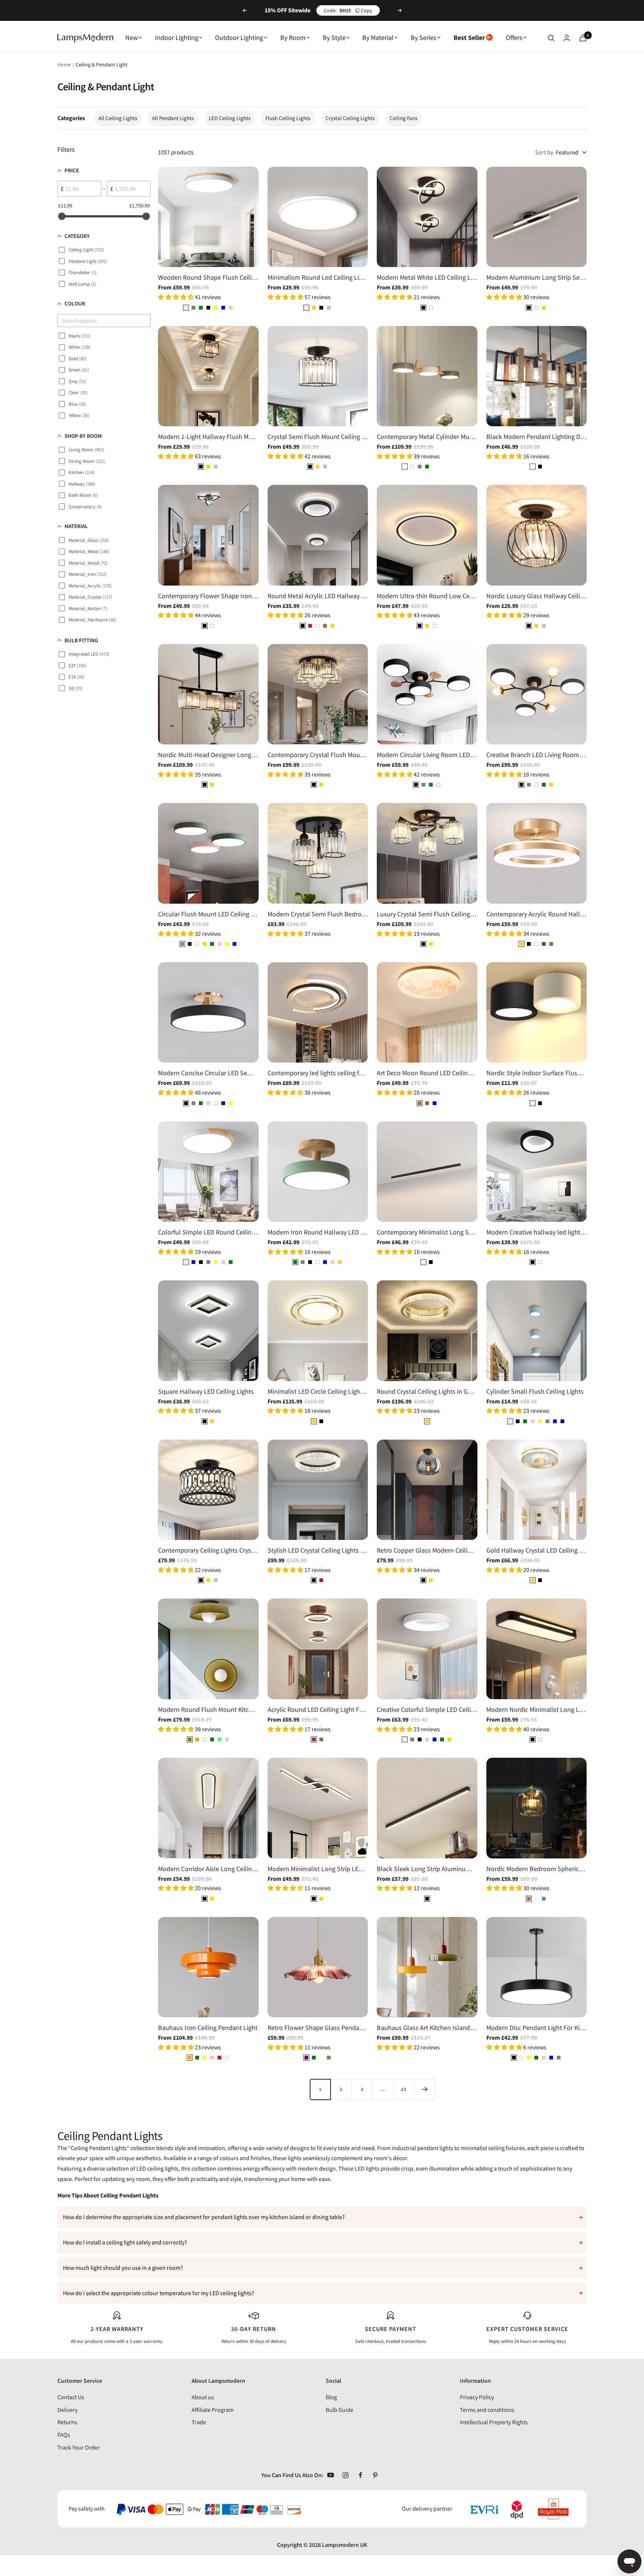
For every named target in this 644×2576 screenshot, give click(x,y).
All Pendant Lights (173, 118)
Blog (331, 2397)
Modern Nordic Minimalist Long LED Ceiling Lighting (537, 1709)
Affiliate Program (213, 2410)
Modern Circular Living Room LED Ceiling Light (427, 755)
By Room (293, 37)
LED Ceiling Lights (230, 118)
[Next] (424, 2089)
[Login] (567, 38)
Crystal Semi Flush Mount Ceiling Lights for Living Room (318, 437)
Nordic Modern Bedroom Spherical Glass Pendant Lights (537, 1869)
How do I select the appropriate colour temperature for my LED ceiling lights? (159, 2293)
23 (404, 2089)
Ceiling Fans (403, 118)
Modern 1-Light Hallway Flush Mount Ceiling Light (208, 437)
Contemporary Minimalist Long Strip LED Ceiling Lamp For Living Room (427, 1232)
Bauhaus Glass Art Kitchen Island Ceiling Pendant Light (427, 2028)
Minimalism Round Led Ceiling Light (318, 277)
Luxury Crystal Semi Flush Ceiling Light (427, 914)
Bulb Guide (340, 2410)
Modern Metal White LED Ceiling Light (427, 277)
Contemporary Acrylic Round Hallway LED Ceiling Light (537, 914)
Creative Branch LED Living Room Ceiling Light (537, 755)
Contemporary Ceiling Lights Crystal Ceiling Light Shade (208, 1550)
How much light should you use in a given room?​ (123, 2268)
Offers (514, 37)
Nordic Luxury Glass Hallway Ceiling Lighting (537, 596)
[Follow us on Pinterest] (375, 2475)
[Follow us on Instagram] (345, 2475)
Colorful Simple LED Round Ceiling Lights (208, 1232)
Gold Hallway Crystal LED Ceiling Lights (537, 1550)
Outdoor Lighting (239, 37)
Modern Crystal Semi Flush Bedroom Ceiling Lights (318, 914)
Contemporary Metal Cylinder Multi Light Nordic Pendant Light (427, 437)
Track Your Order (79, 2447)
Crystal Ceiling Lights (350, 118)
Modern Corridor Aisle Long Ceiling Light (208, 1869)
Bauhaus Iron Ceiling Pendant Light (208, 2028)
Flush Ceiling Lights (288, 118)
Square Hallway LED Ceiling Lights (206, 1391)
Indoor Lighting (177, 37)
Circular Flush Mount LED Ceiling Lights (208, 914)
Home (64, 65)
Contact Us (71, 2397)
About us (203, 2397)
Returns (67, 2422)
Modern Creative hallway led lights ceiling (537, 1232)
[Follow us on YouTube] (331, 2475)
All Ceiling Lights (118, 118)
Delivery (67, 2410)
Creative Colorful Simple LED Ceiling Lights (427, 1709)
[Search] (551, 38)
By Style (334, 37)
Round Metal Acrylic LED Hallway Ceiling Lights (318, 596)
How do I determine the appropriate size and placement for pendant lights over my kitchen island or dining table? (204, 2217)
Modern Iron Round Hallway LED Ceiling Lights (318, 1232)
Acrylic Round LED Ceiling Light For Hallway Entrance (318, 1709)
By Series (424, 37)
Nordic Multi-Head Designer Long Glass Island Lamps (208, 755)
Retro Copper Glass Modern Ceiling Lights (427, 1550)
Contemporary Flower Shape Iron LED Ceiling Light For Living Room (208, 596)
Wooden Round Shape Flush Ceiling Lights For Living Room (208, 277)
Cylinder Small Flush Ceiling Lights (535, 1391)
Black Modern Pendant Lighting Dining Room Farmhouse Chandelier (537, 437)
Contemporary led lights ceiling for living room (318, 1073)
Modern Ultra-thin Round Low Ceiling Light (427, 596)
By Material (378, 37)
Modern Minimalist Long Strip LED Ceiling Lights (318, 1869)
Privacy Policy (477, 2397)
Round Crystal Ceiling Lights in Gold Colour (427, 1391)
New (132, 37)
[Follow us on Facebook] (360, 2475)
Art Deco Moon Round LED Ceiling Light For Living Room (427, 1073)
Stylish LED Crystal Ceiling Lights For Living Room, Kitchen (318, 1550)
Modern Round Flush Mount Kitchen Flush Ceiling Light (208, 1709)
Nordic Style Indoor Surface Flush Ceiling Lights (537, 1073)
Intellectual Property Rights (494, 2422)
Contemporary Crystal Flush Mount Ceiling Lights (318, 755)
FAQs (64, 2435)
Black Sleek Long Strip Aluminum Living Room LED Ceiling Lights (427, 1869)
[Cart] (583, 38)
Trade (199, 2422)
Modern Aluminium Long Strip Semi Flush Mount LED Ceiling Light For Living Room (537, 277)
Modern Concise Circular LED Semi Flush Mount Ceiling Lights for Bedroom (208, 1073)
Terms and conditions (487, 2410)
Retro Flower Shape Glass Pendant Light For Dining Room (318, 2028)
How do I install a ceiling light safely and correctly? (125, 2242)
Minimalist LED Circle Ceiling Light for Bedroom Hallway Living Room (318, 1391)
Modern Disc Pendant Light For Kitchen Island (537, 2028)
